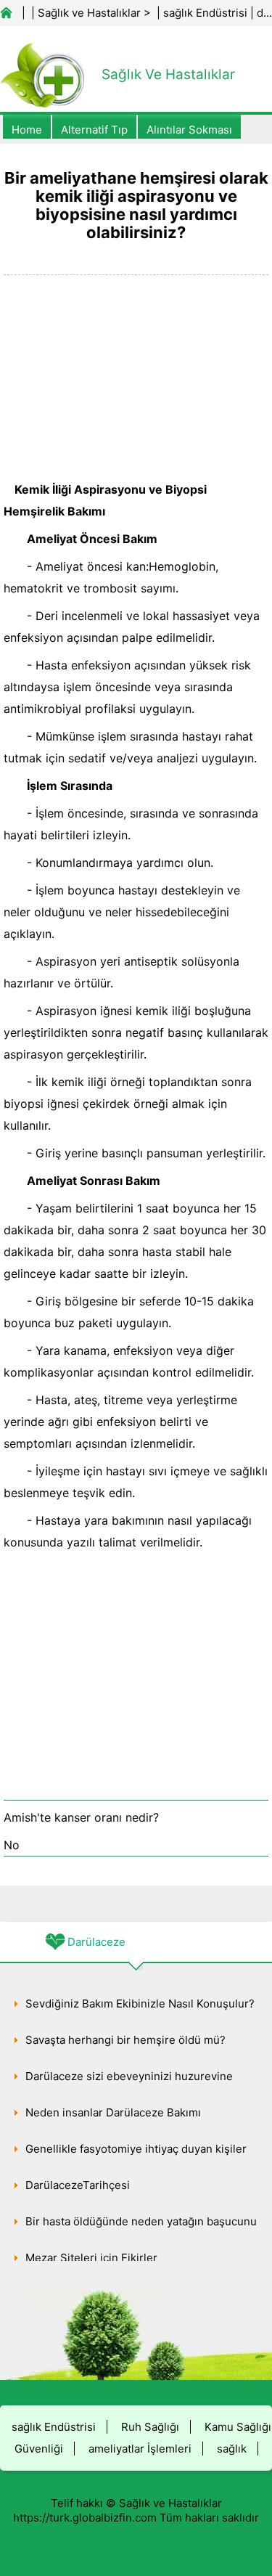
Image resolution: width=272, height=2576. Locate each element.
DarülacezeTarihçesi (78, 2185)
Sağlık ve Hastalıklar (89, 13)
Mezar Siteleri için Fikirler (91, 2258)
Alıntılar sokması (189, 130)
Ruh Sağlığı (150, 2427)
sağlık (232, 2449)
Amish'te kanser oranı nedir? (81, 1817)
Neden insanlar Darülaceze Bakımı (113, 2112)
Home (27, 130)
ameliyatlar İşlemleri (140, 2449)
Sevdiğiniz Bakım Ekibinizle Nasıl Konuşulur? (140, 2004)
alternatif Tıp (94, 130)
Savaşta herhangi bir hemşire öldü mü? (125, 2040)
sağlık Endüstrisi (205, 13)
